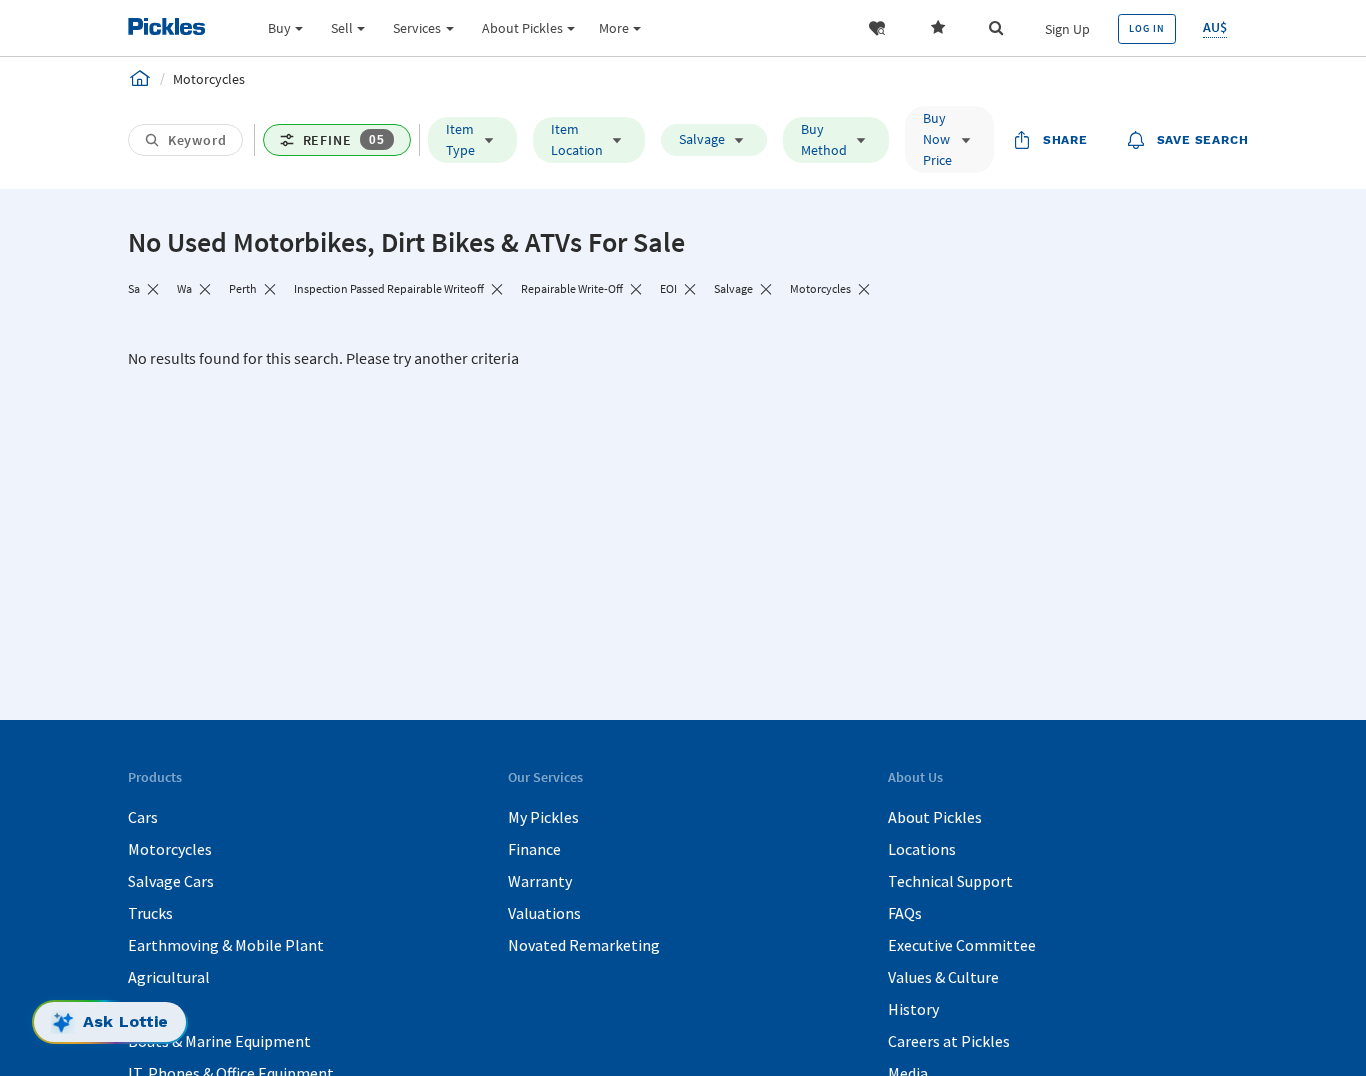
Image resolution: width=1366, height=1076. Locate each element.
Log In (1147, 28)
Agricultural (169, 977)
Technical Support (950, 881)
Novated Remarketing (584, 945)
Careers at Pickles (949, 1041)
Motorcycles (170, 849)
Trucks (150, 913)
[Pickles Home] (140, 78)
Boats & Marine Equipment (219, 1041)
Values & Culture (943, 977)
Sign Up (1067, 29)
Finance (534, 849)
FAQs (905, 913)
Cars (143, 817)
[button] (877, 28)
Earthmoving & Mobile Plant (226, 945)
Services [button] (417, 28)
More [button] (614, 28)
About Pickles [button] (522, 28)
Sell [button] (342, 28)
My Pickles (543, 817)
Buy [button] (279, 28)
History (913, 1009)
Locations (922, 849)
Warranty (540, 881)
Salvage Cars (171, 881)
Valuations (544, 913)
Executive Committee (962, 945)
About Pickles (935, 817)
